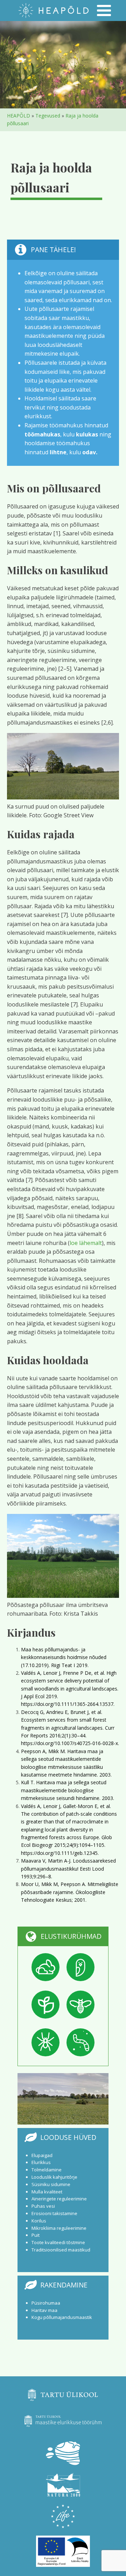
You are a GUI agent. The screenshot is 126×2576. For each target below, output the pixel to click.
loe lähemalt (86, 1243)
